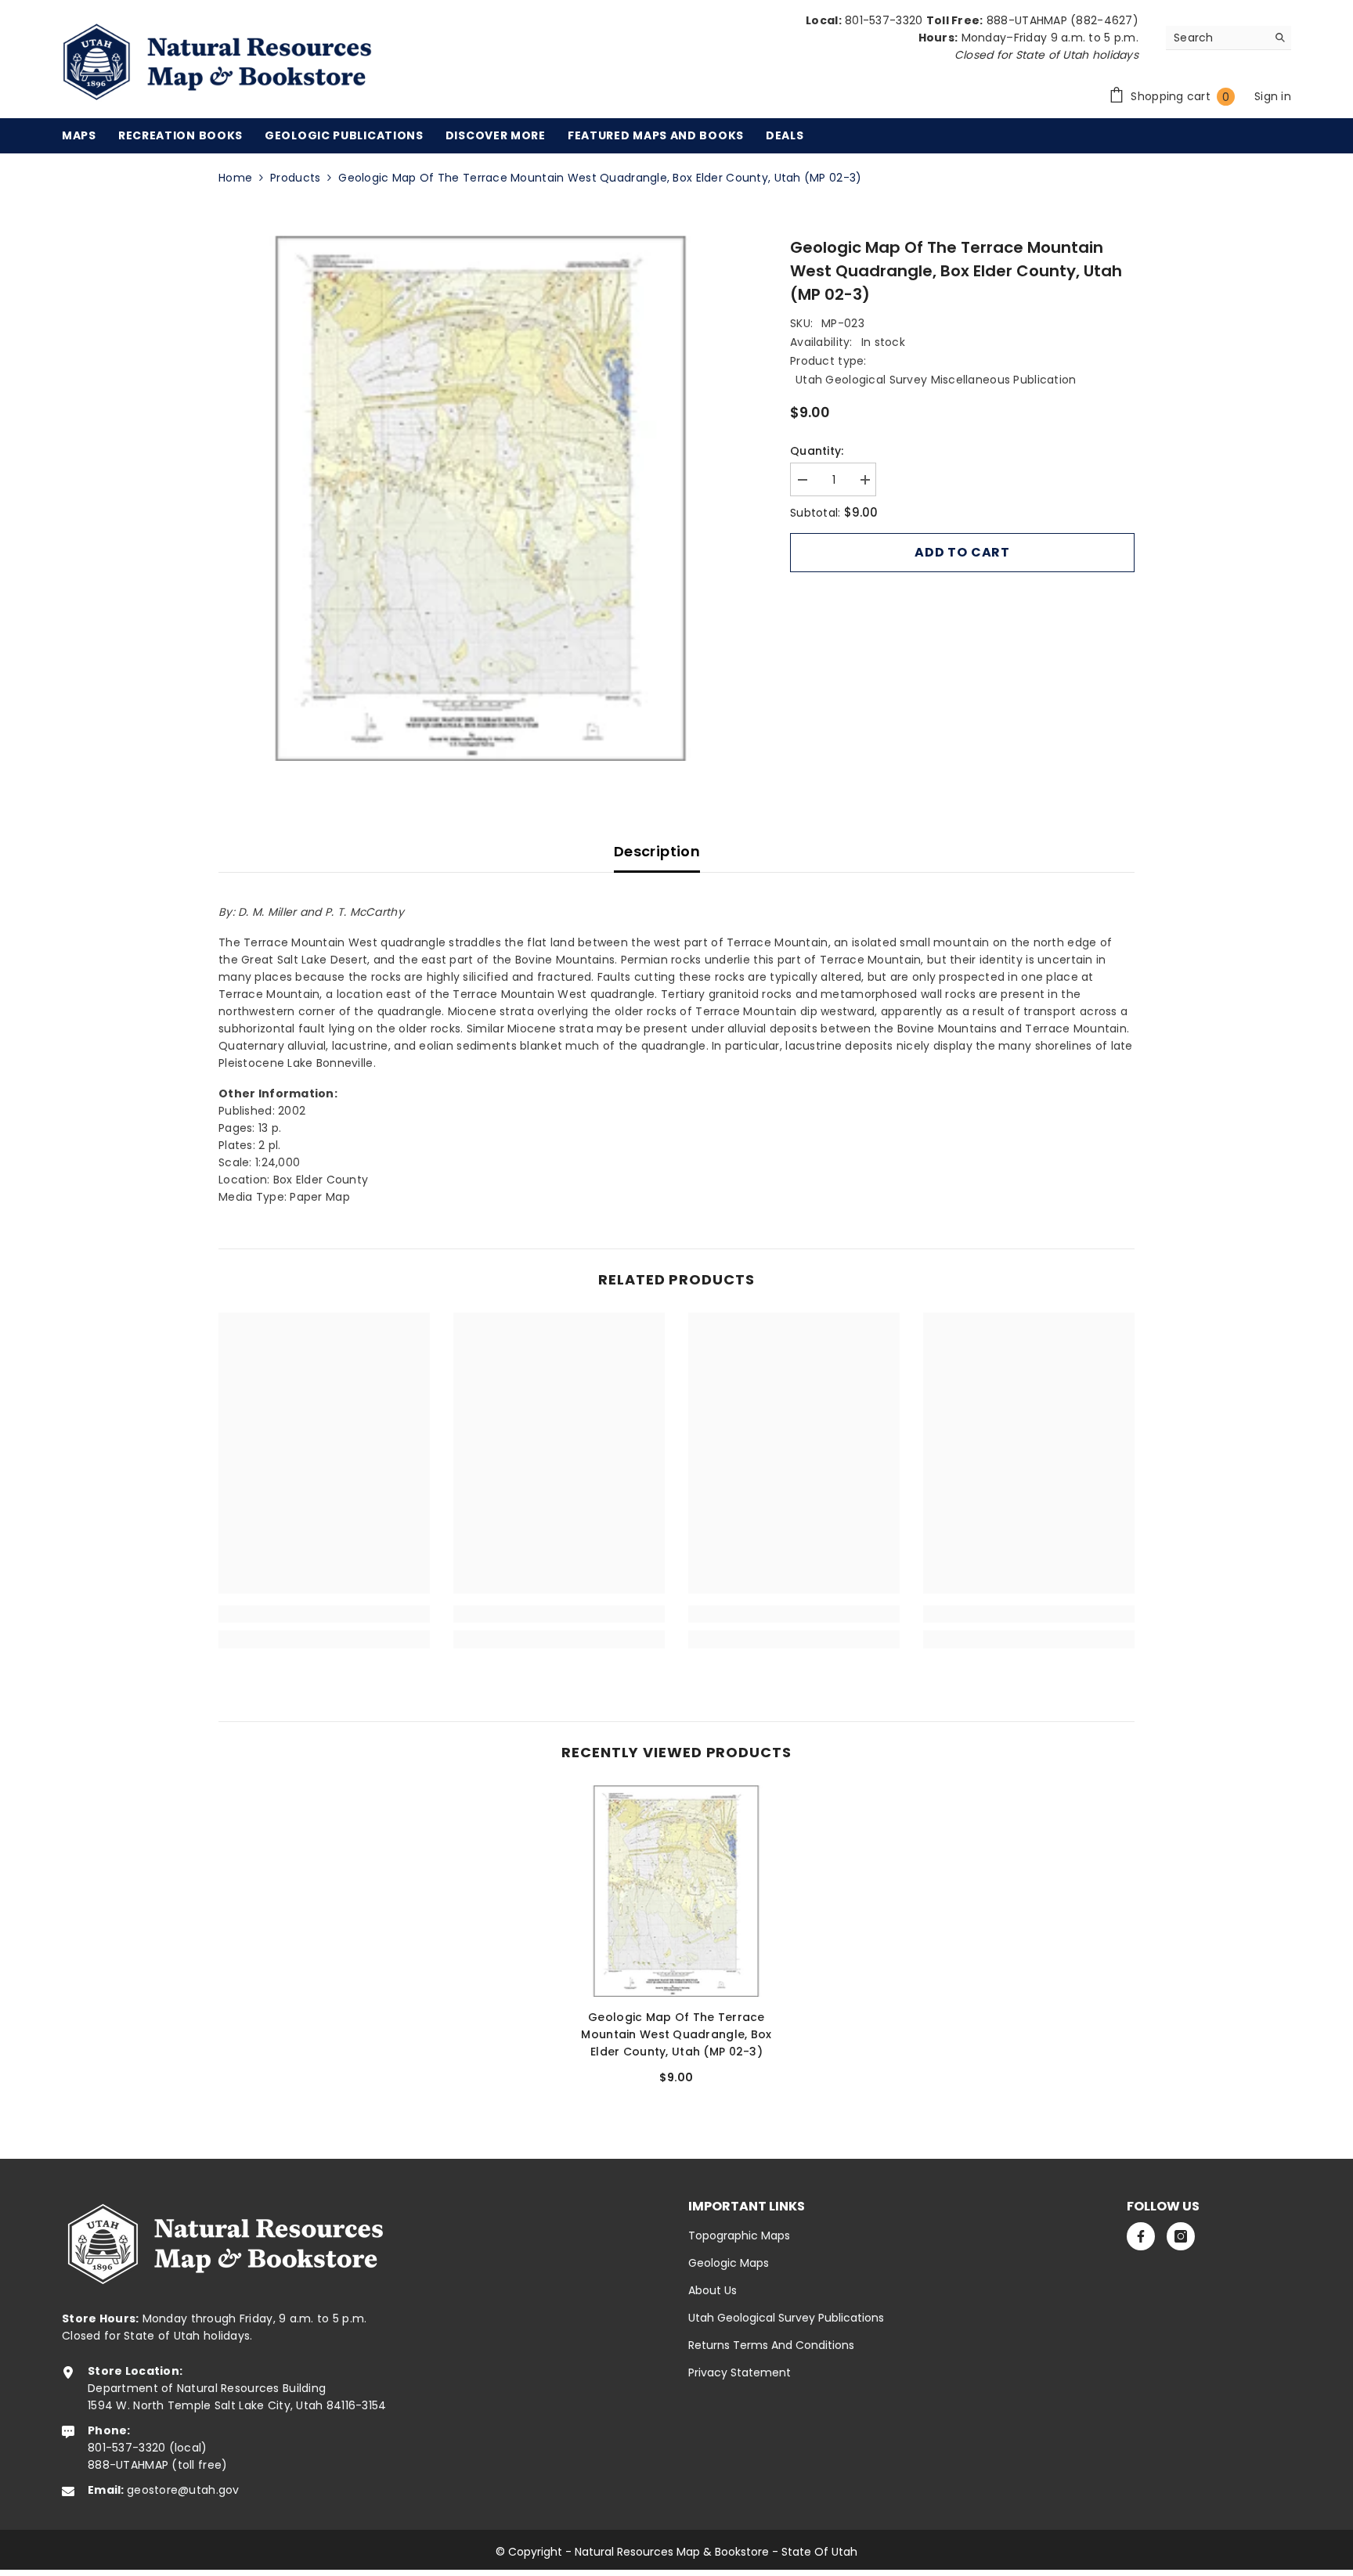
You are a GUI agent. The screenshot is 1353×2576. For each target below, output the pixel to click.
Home (235, 178)
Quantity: (817, 451)
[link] (324, 1614)
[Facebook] (1141, 2236)
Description (657, 851)
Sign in (1273, 96)
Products (295, 178)
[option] (481, 498)
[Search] (1229, 38)
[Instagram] (1181, 2236)
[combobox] (1216, 38)
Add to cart (962, 552)
